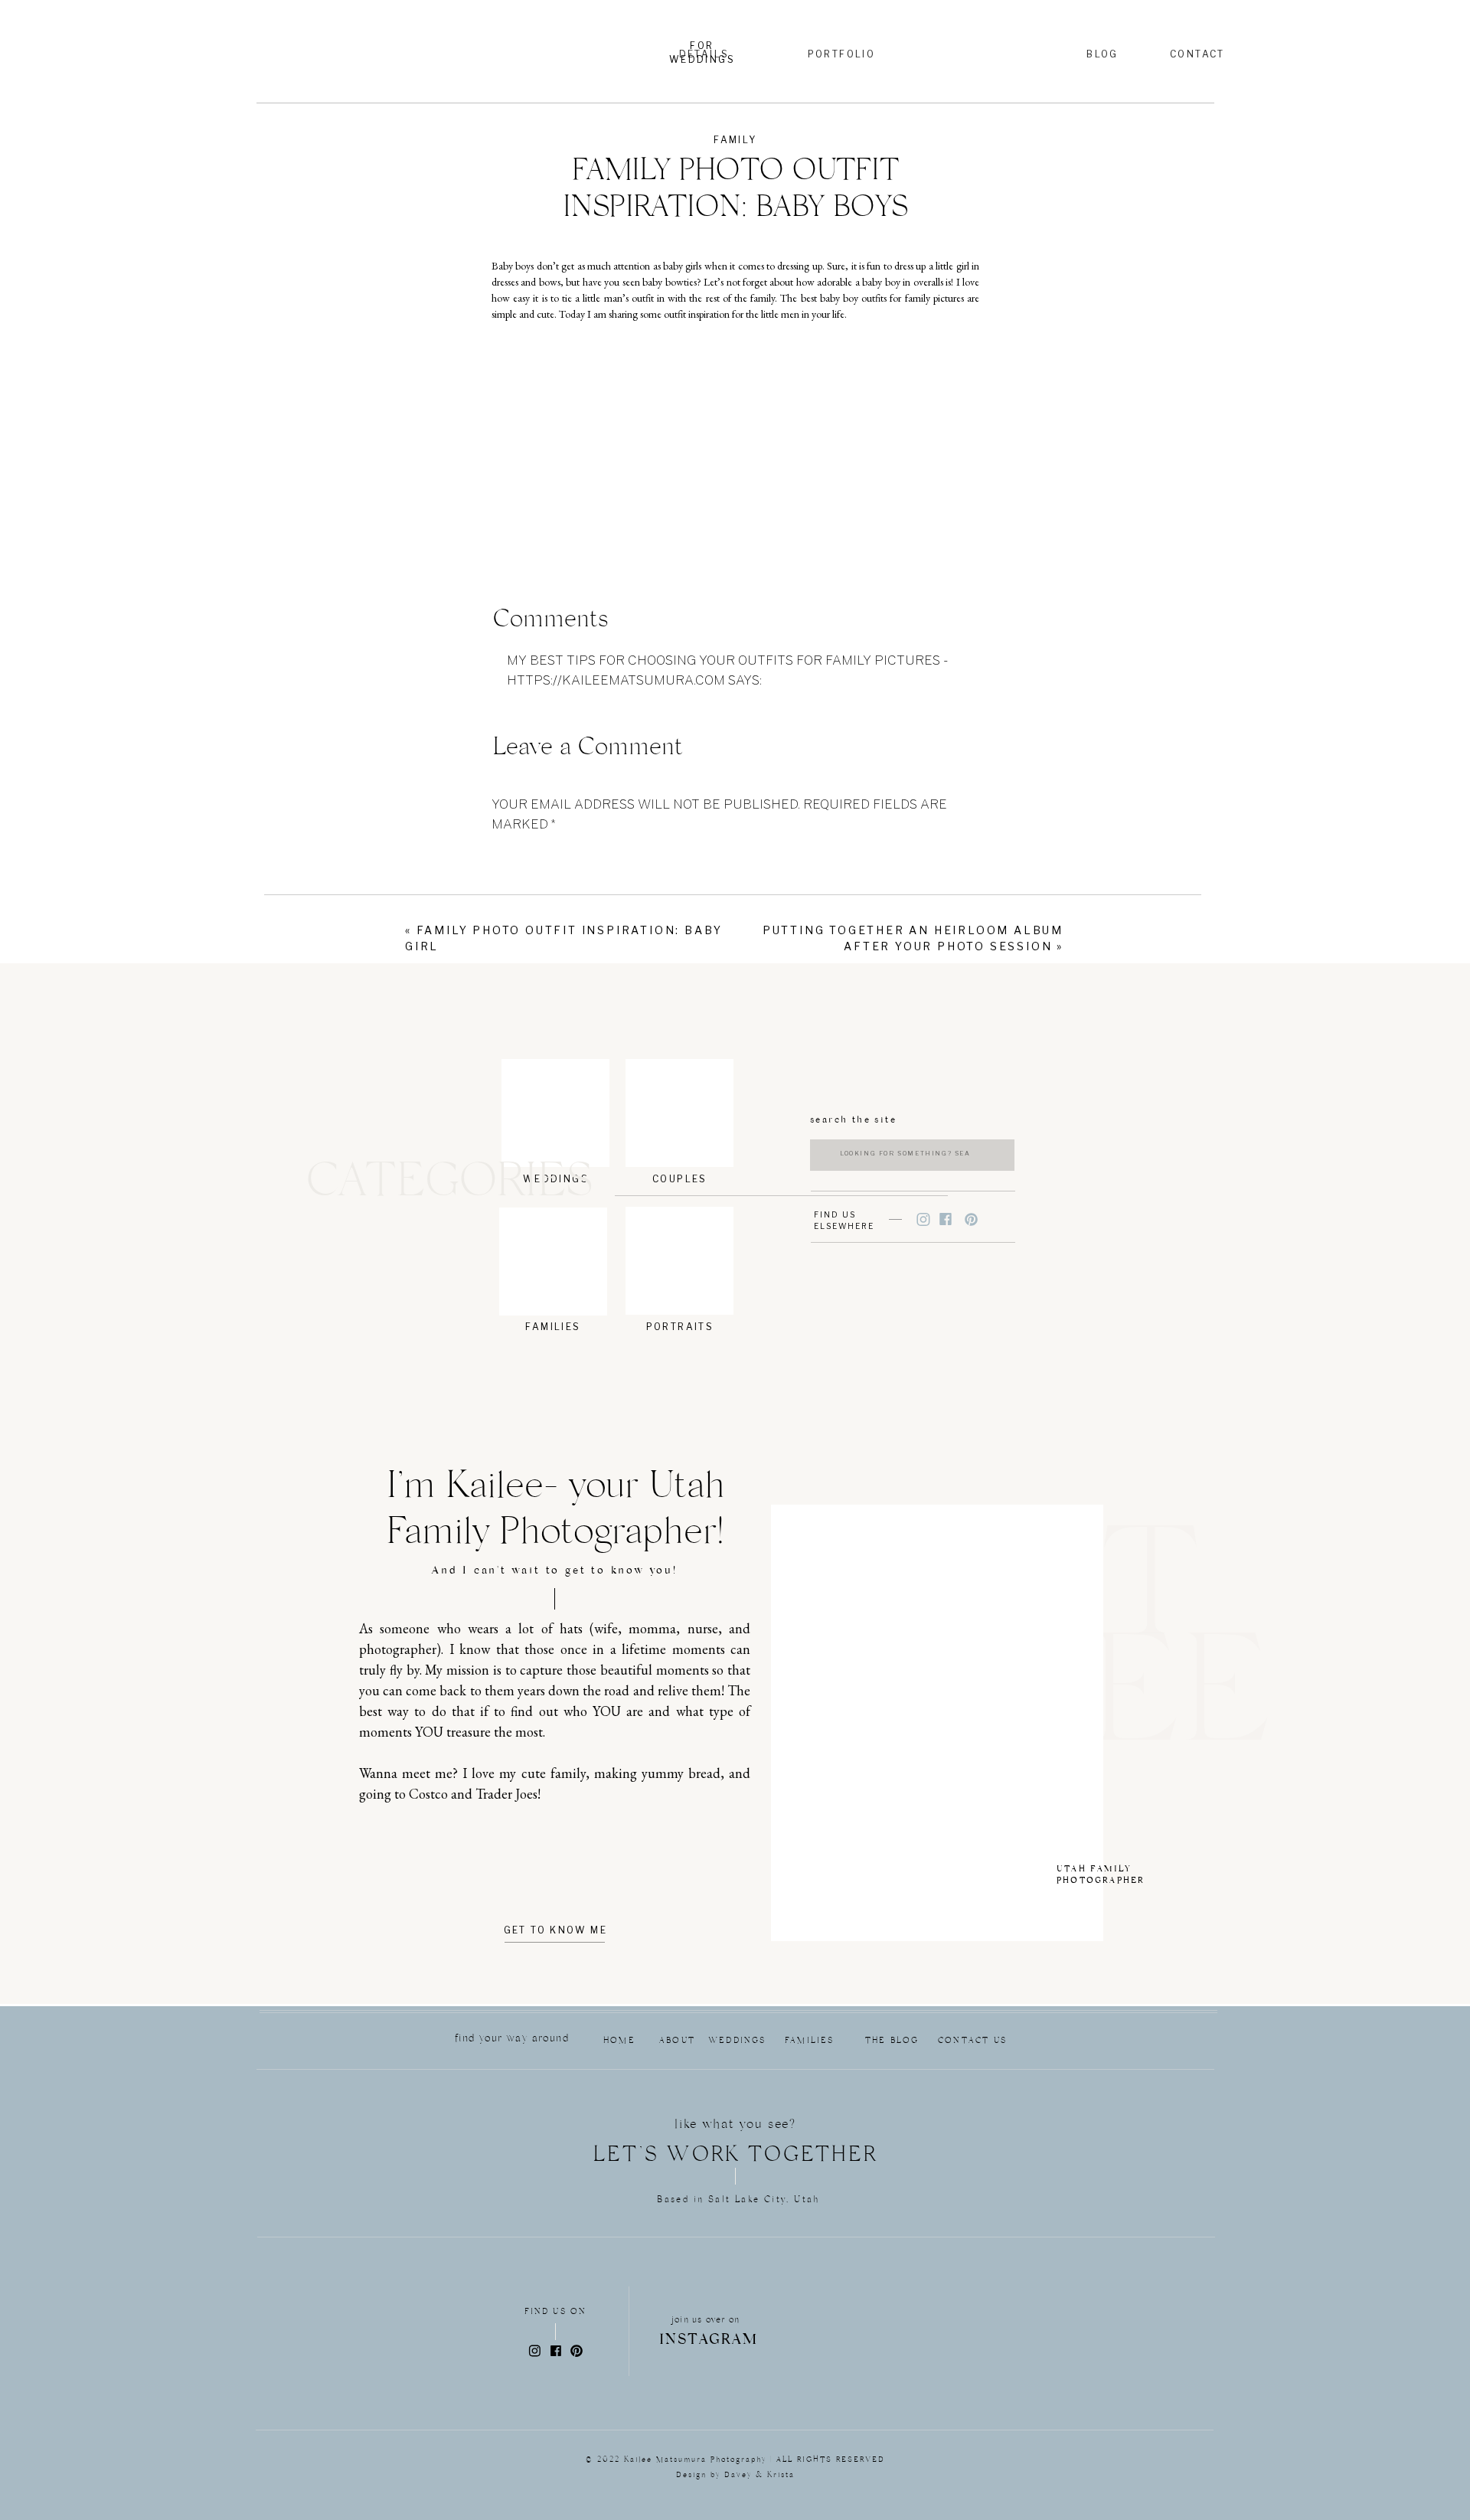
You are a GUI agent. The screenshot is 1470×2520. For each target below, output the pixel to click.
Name (514, 1051)
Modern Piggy (521, 1410)
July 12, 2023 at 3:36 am (584, 699)
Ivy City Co (517, 1455)
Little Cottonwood (530, 1382)
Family (735, 140)
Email (515, 1103)
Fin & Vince (517, 1338)
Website (521, 1156)
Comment (529, 855)
